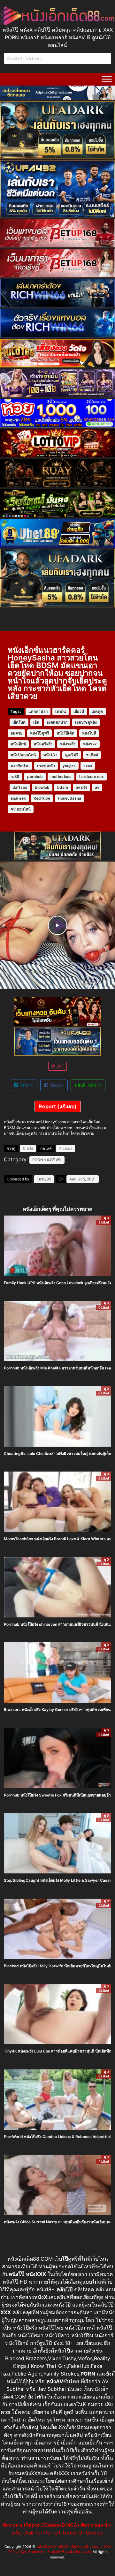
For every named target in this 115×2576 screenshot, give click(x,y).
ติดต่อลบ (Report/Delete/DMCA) (41, 2525)
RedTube (42, 798)
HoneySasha (69, 798)
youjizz (69, 766)
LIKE (59, 1066)
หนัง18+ (50, 755)
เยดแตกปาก (57, 722)
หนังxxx (90, 744)
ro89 (15, 776)
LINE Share (88, 1085)
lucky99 (44, 1179)
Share (26, 1085)
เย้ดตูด (97, 711)
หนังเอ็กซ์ (18, 744)
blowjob (42, 787)
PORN (38, 1160)
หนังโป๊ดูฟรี (39, 733)
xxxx (88, 766)
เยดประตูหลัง (86, 722)
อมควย (16, 733)
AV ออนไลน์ (21, 809)
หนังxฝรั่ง (68, 744)
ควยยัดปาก (20, 766)
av (97, 787)
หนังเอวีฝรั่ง (43, 744)
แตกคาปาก (38, 711)
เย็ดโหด (19, 722)
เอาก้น (61, 711)
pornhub (35, 776)
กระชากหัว (46, 766)
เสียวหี (79, 711)
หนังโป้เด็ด (65, 733)
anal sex (18, 798)
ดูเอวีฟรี (72, 755)
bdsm (63, 787)
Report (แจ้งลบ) (58, 1106)
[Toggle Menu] (107, 79)
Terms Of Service (83, 2533)
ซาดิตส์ (92, 755)
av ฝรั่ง (81, 787)
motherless (61, 776)
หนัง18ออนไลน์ (23, 755)
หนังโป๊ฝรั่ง (53, 1160)
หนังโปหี (89, 733)
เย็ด (36, 722)
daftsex (20, 787)
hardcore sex (92, 776)
